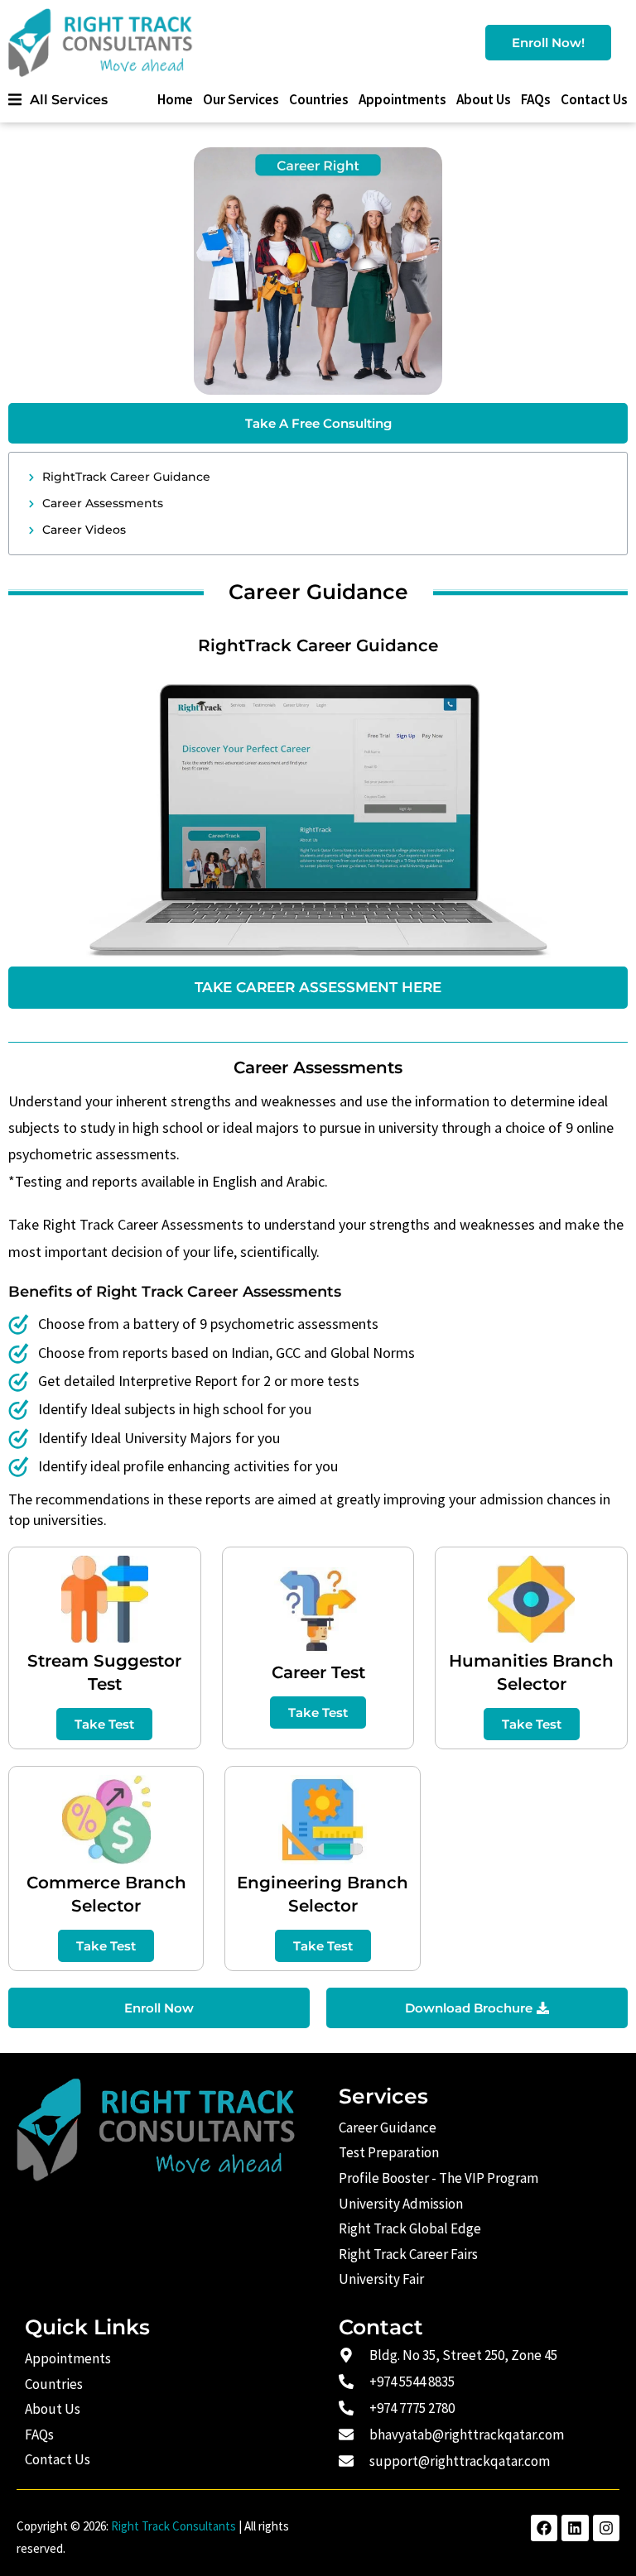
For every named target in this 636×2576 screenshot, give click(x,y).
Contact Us (594, 99)
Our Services (241, 99)
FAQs (536, 99)
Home (175, 99)
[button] (58, 100)
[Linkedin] (575, 2528)
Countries (319, 99)
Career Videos (84, 530)
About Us (484, 99)
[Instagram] (606, 2528)
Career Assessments (103, 503)
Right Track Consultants (173, 2526)
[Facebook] (544, 2528)
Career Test (318, 1672)
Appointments (402, 99)
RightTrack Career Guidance (126, 477)
